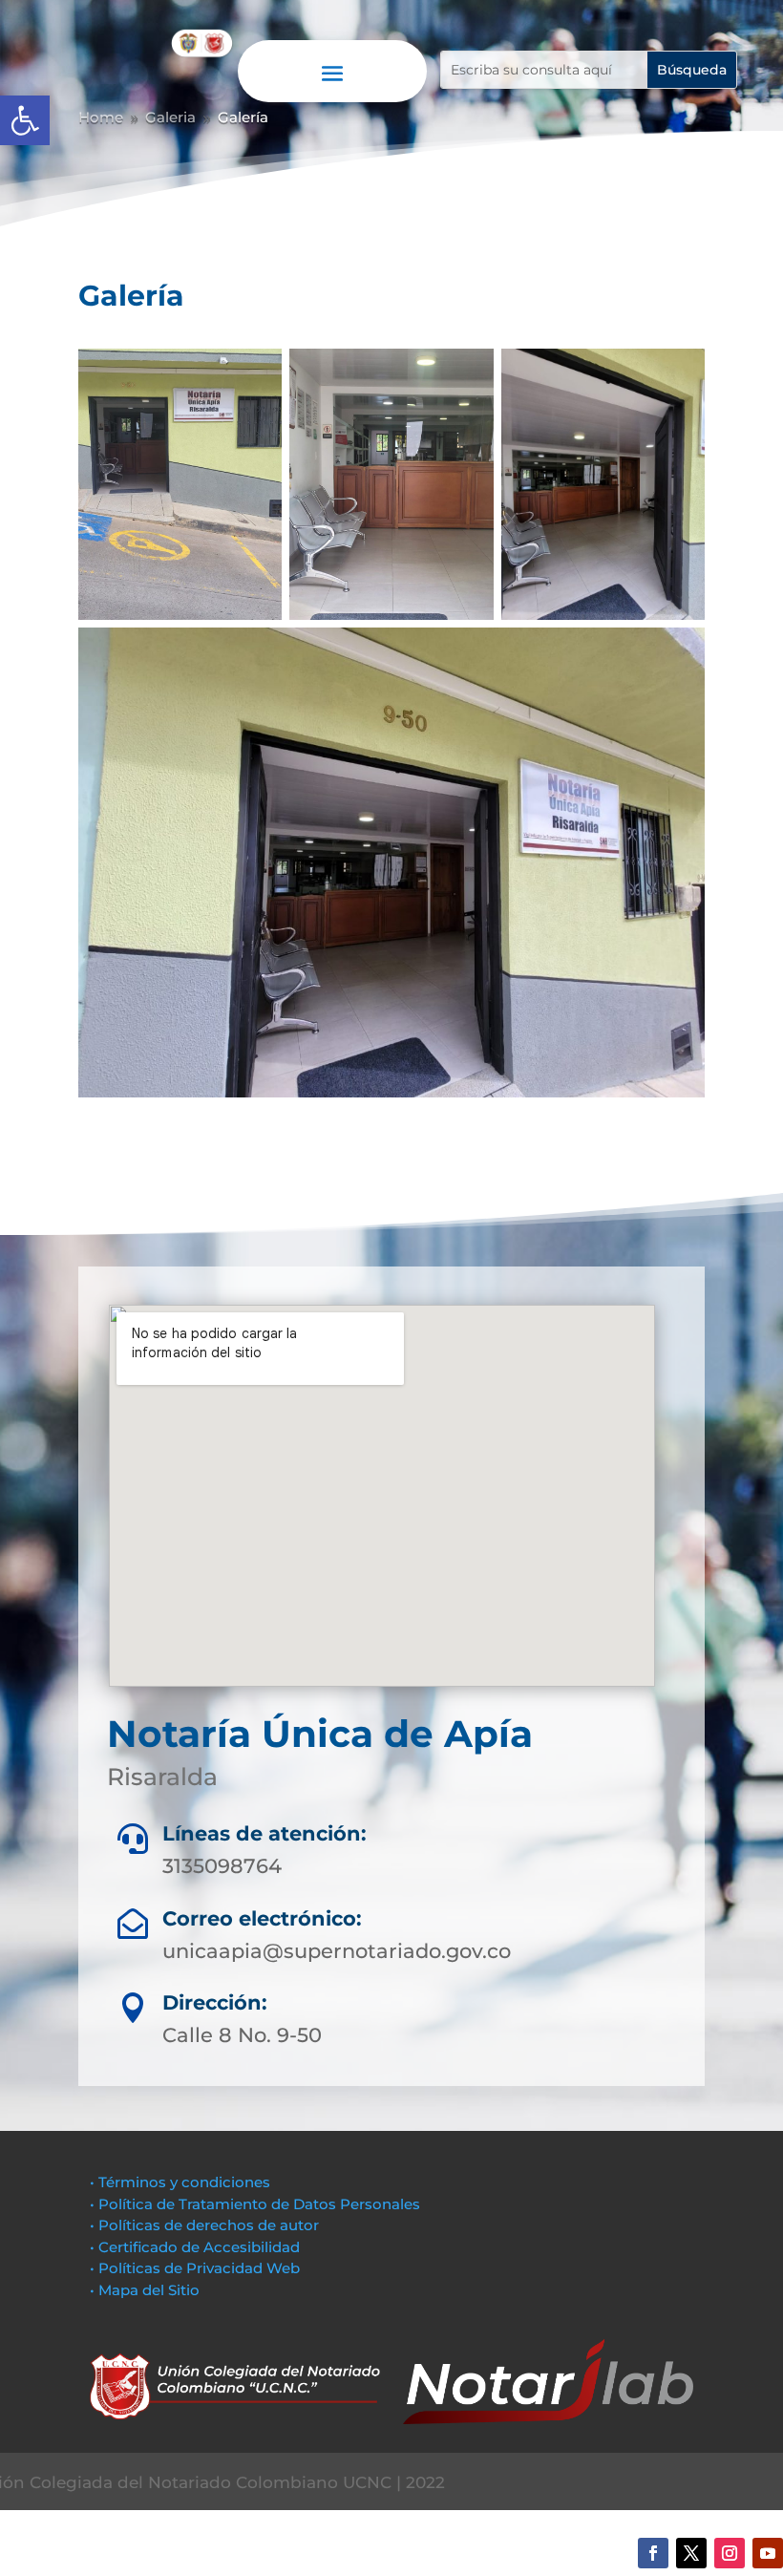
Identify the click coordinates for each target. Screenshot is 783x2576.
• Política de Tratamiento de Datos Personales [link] (255, 2204)
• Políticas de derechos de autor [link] (204, 2225)
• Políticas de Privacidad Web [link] (195, 2268)
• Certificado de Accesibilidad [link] (195, 2247)
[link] (25, 120)
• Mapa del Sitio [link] (147, 2290)
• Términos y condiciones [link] (180, 2182)
